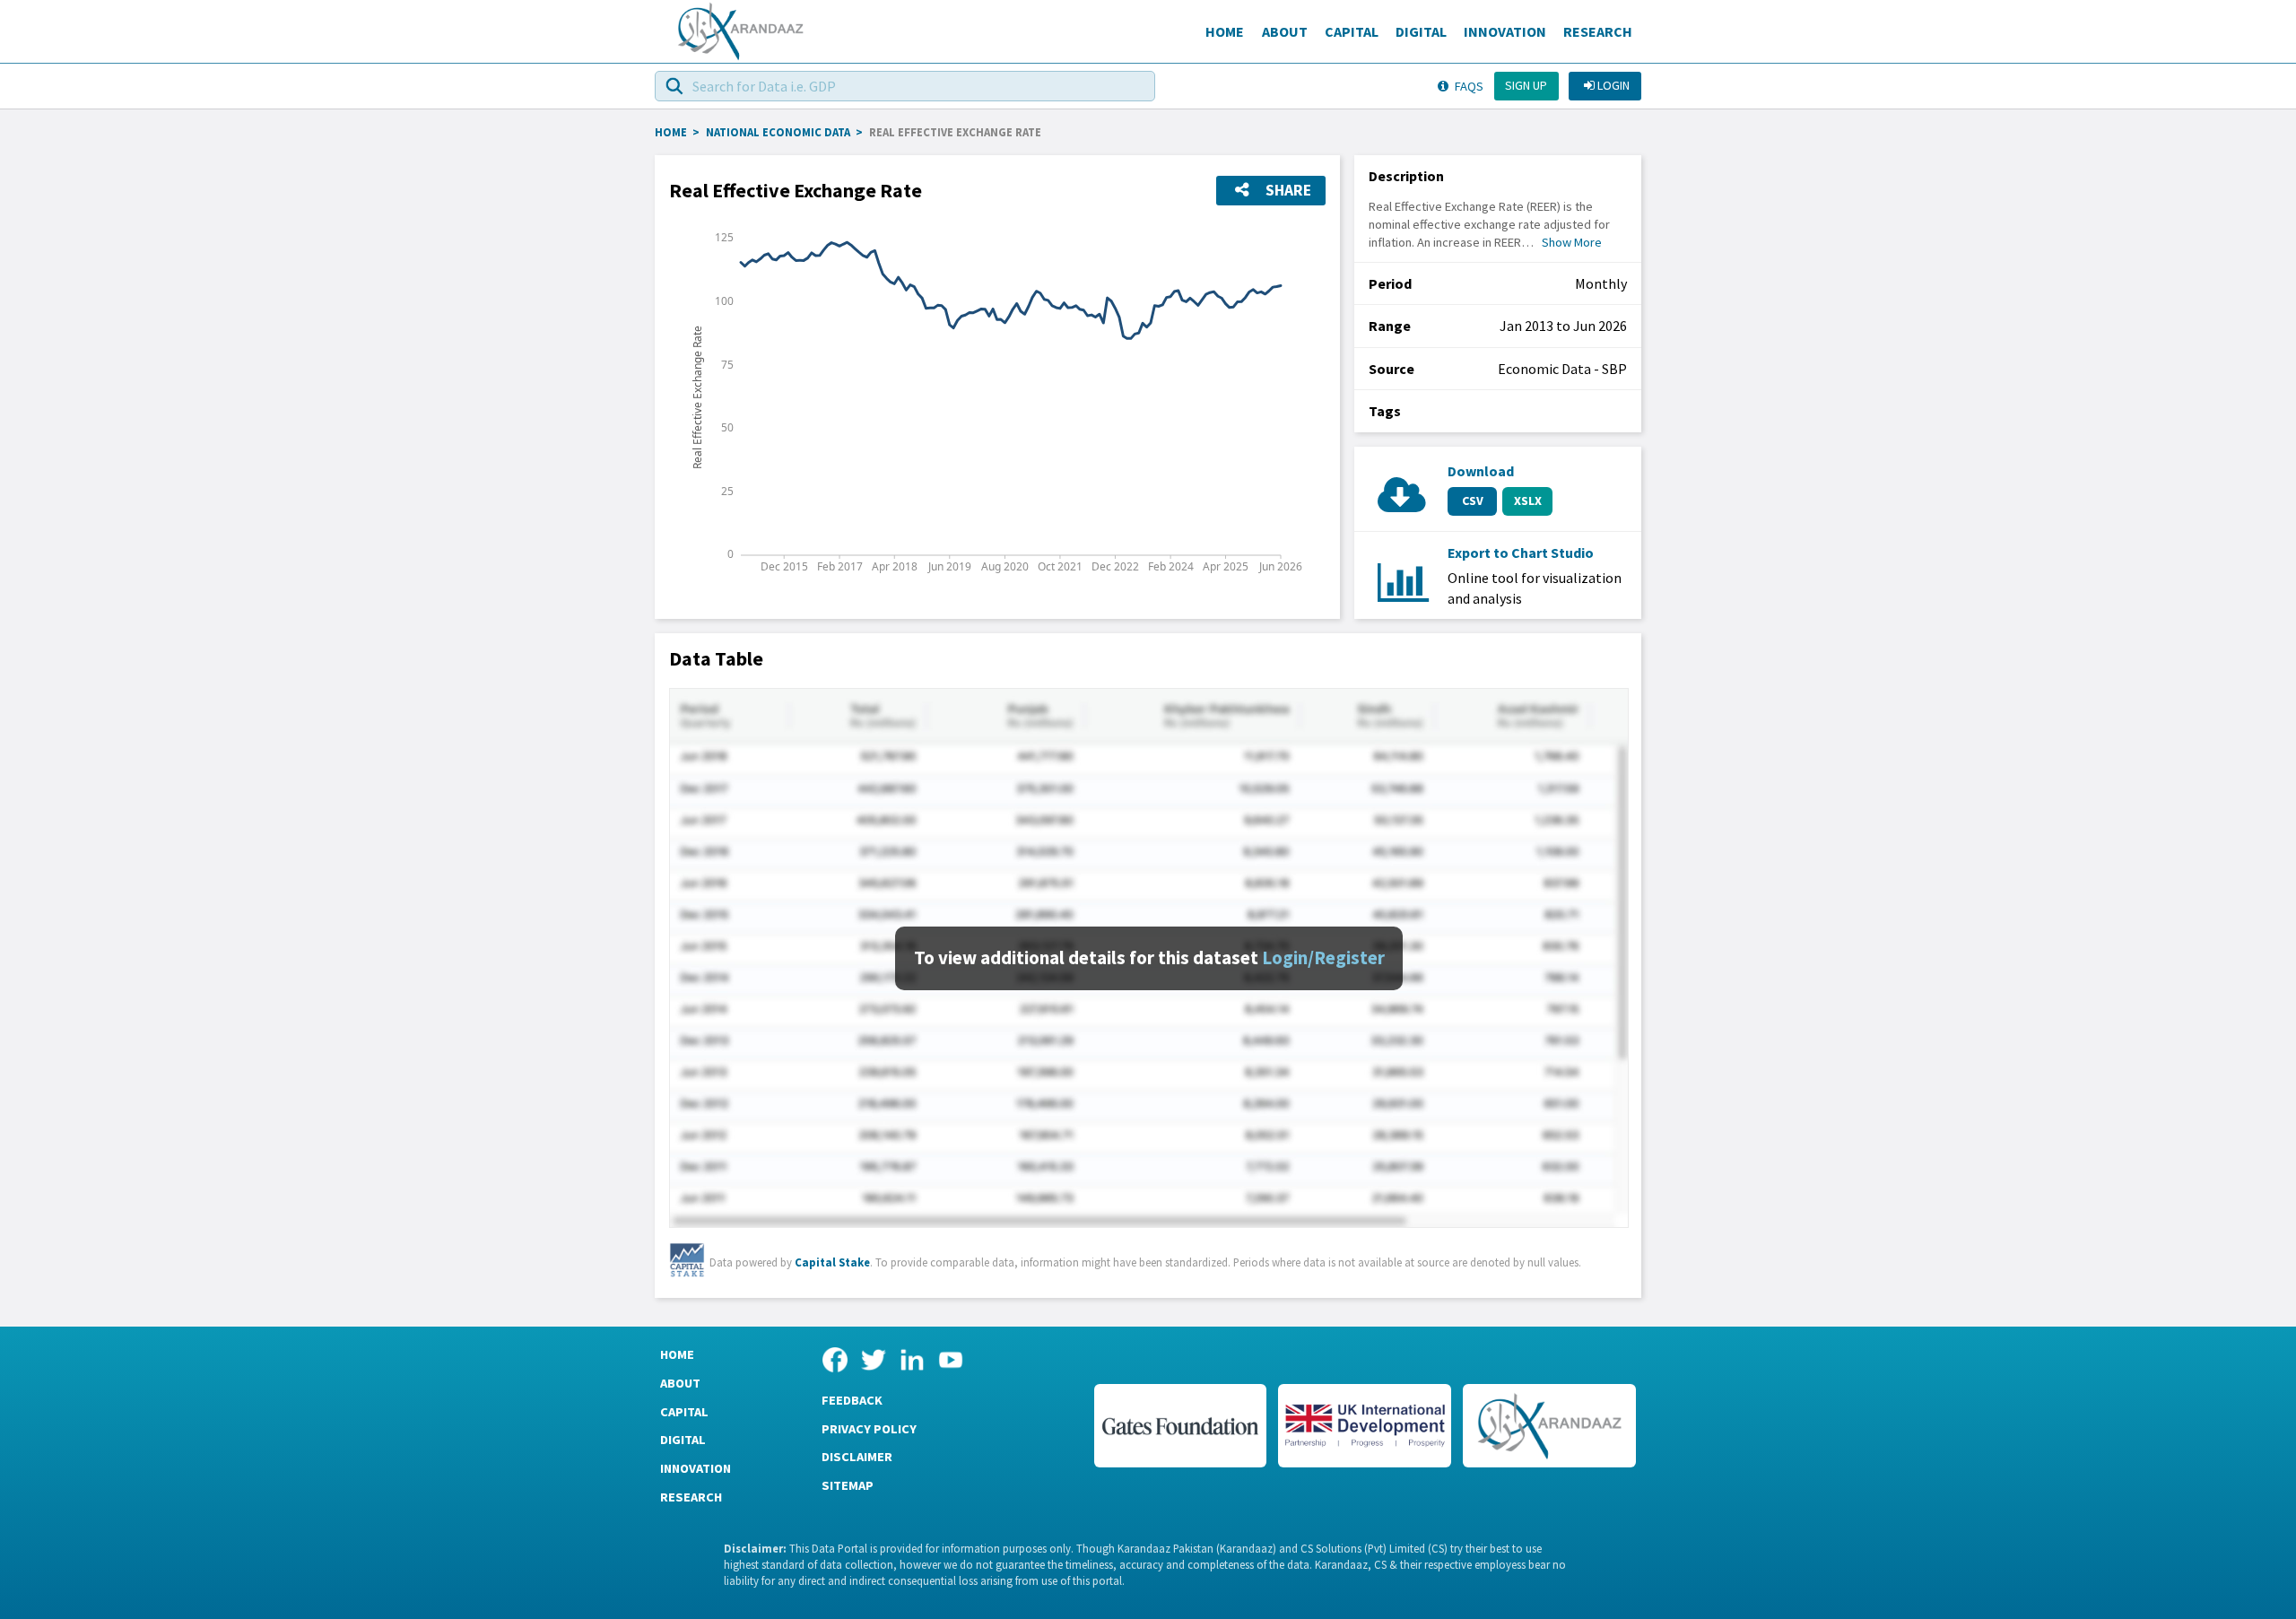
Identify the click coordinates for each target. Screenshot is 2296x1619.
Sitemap (848, 1485)
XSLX (1528, 500)
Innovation (1505, 31)
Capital (1352, 31)
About (1285, 31)
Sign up (1526, 85)
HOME (671, 132)
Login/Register (1323, 958)
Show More (1572, 242)
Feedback (852, 1400)
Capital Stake (832, 1262)
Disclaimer (857, 1457)
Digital (1421, 31)
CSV (1473, 500)
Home (1225, 31)
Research (1598, 31)
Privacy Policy (869, 1429)
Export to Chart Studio (1521, 553)
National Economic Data (778, 132)
